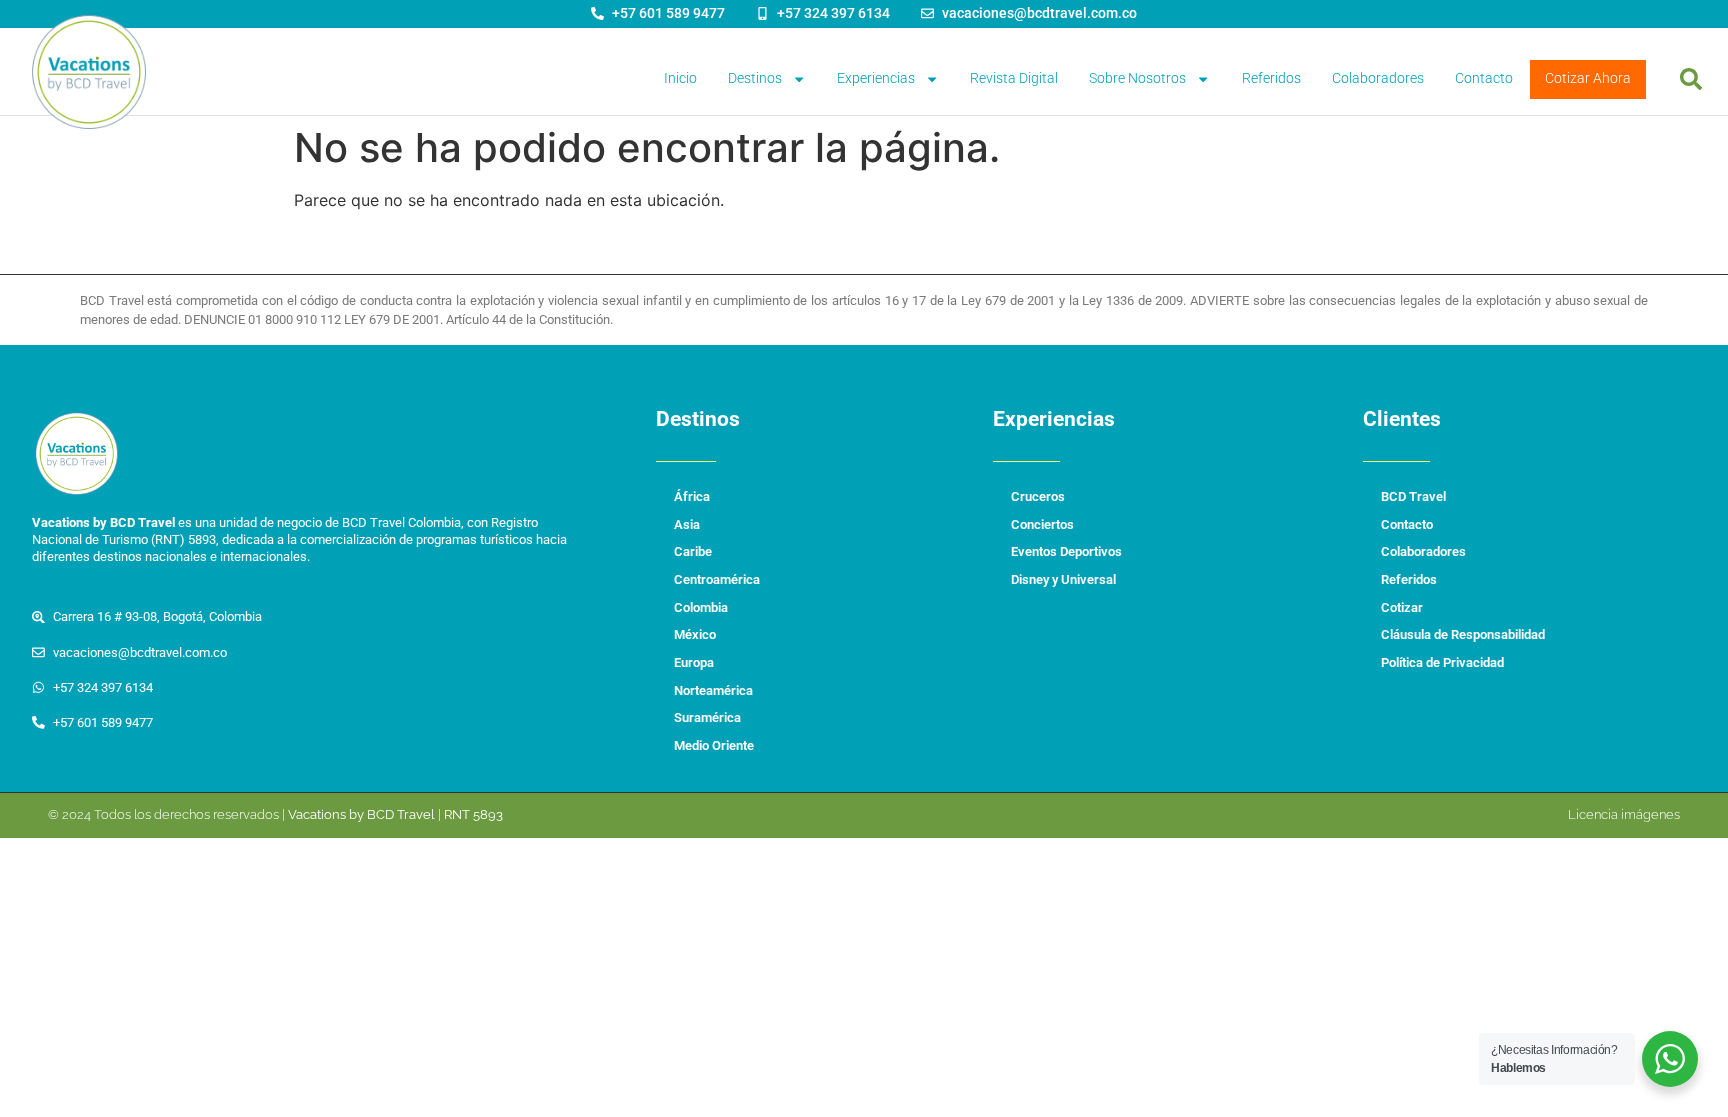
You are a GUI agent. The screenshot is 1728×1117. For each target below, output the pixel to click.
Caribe (693, 551)
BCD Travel (1413, 496)
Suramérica (707, 717)
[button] (1691, 79)
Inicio (680, 78)
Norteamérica (713, 690)
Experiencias (876, 78)
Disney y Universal (1063, 579)
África (692, 496)
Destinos (755, 78)
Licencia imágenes (1624, 814)
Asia (687, 524)
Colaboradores (1378, 78)
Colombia (701, 607)
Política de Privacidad (1442, 662)
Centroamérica (717, 579)
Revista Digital (1014, 78)
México (695, 634)
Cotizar (1402, 607)
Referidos (1271, 78)
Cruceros (1038, 496)
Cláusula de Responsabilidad (1463, 634)
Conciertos (1042, 524)
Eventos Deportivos (1066, 551)
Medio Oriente (714, 745)
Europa (694, 662)
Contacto (1484, 78)
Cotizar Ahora (1588, 78)
